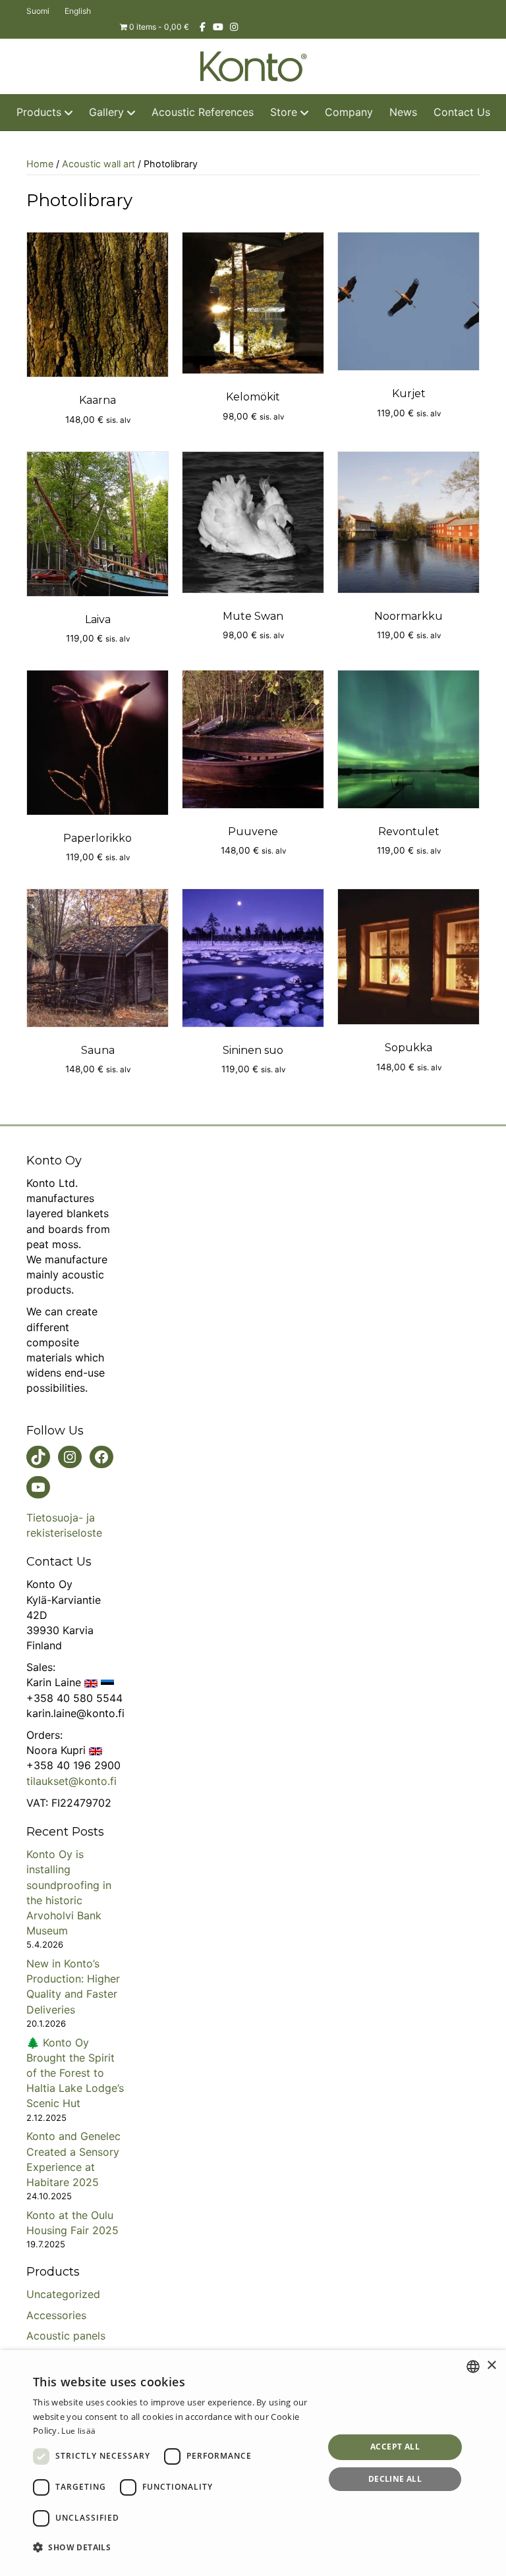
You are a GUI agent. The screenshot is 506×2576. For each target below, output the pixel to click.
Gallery (106, 112)
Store (284, 112)
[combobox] (473, 2367)
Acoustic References (203, 112)
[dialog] (253, 2463)
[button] (174, 2547)
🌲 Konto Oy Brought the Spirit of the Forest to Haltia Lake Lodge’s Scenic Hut (75, 2073)
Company (349, 112)
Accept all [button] (395, 2447)
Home (40, 164)
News (403, 112)
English (78, 11)
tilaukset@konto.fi (71, 1781)
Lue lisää (78, 2431)
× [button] (491, 2366)
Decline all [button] (395, 2479)
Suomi (38, 11)
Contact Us (462, 112)
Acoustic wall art (98, 164)
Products (39, 112)
